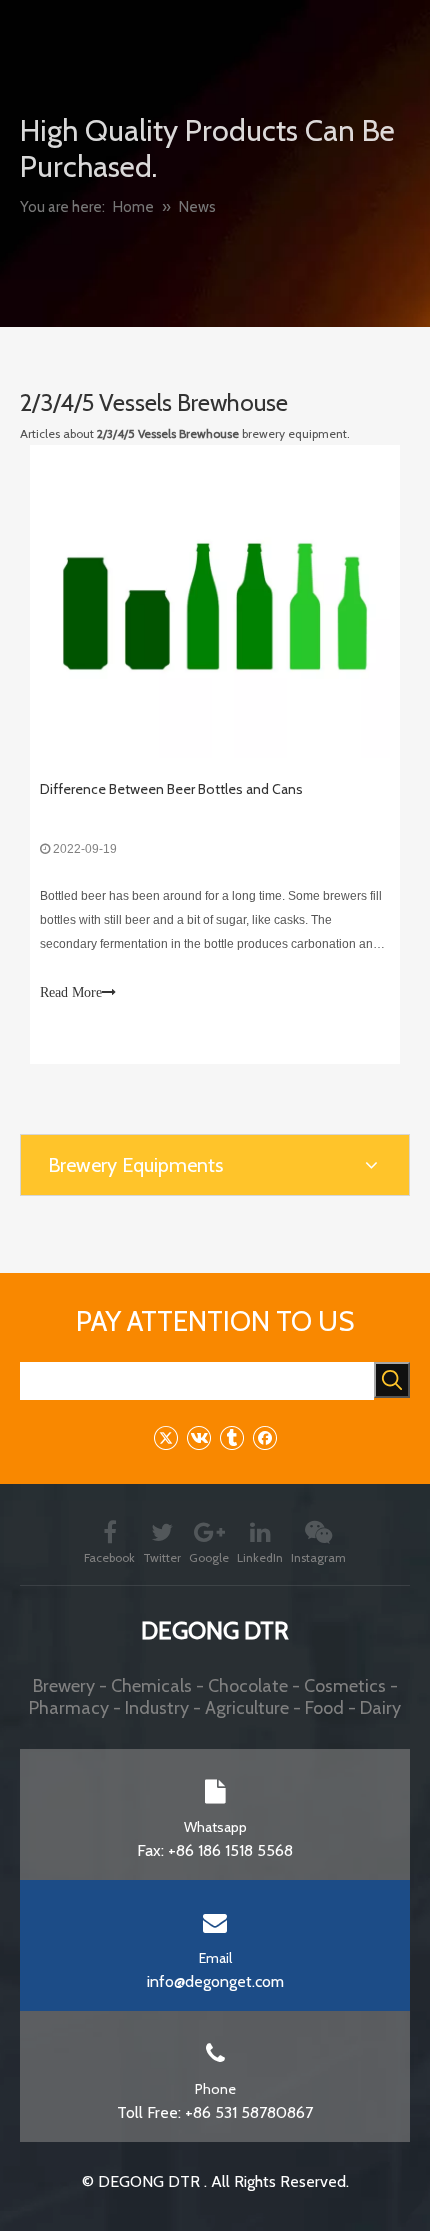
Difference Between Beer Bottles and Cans (171, 789)
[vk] (198, 1437)
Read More (71, 992)
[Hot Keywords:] (392, 1380)
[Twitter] (165, 1437)
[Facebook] (264, 1437)
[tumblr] (231, 1437)
